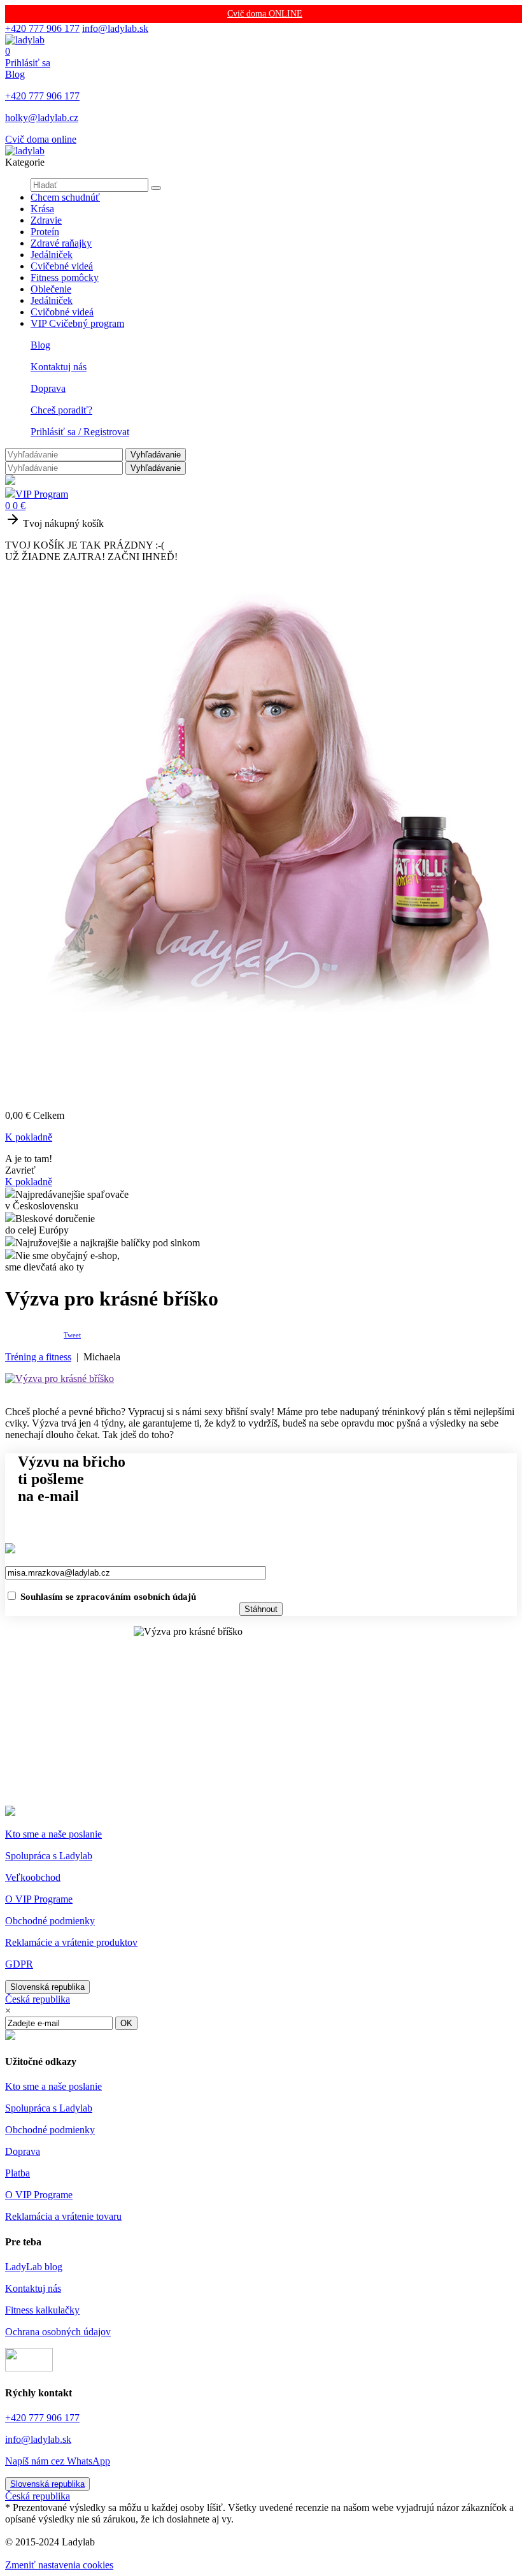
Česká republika (38, 1999)
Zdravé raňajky (61, 243)
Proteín (45, 232)
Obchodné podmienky (50, 1921)
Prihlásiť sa (28, 63)
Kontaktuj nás (59, 367)
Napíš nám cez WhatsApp (58, 2461)
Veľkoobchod (33, 1877)
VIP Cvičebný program (77, 323)
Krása (42, 209)
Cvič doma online (41, 139)
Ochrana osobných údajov (58, 2332)
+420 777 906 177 (42, 28)
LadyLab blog (34, 2267)
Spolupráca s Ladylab (49, 1856)
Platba (18, 2173)
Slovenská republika (47, 1987)
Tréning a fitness (38, 1357)
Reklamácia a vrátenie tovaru (63, 2216)
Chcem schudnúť (65, 197)
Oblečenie (51, 289)
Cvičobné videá (62, 312)
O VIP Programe (39, 1899)
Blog (15, 74)
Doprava (48, 388)
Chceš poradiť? (61, 410)
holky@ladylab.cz (42, 118)
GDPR (19, 1964)
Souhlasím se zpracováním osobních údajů (108, 1597)
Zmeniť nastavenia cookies (59, 2565)
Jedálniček (52, 255)
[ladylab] (25, 40)
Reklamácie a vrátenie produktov (71, 1942)
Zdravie (46, 220)
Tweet (72, 1335)
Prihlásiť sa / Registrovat (80, 432)
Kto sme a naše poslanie (53, 1834)
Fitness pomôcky (65, 277)
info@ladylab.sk (115, 28)
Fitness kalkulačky (42, 2310)
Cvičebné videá (62, 266)
